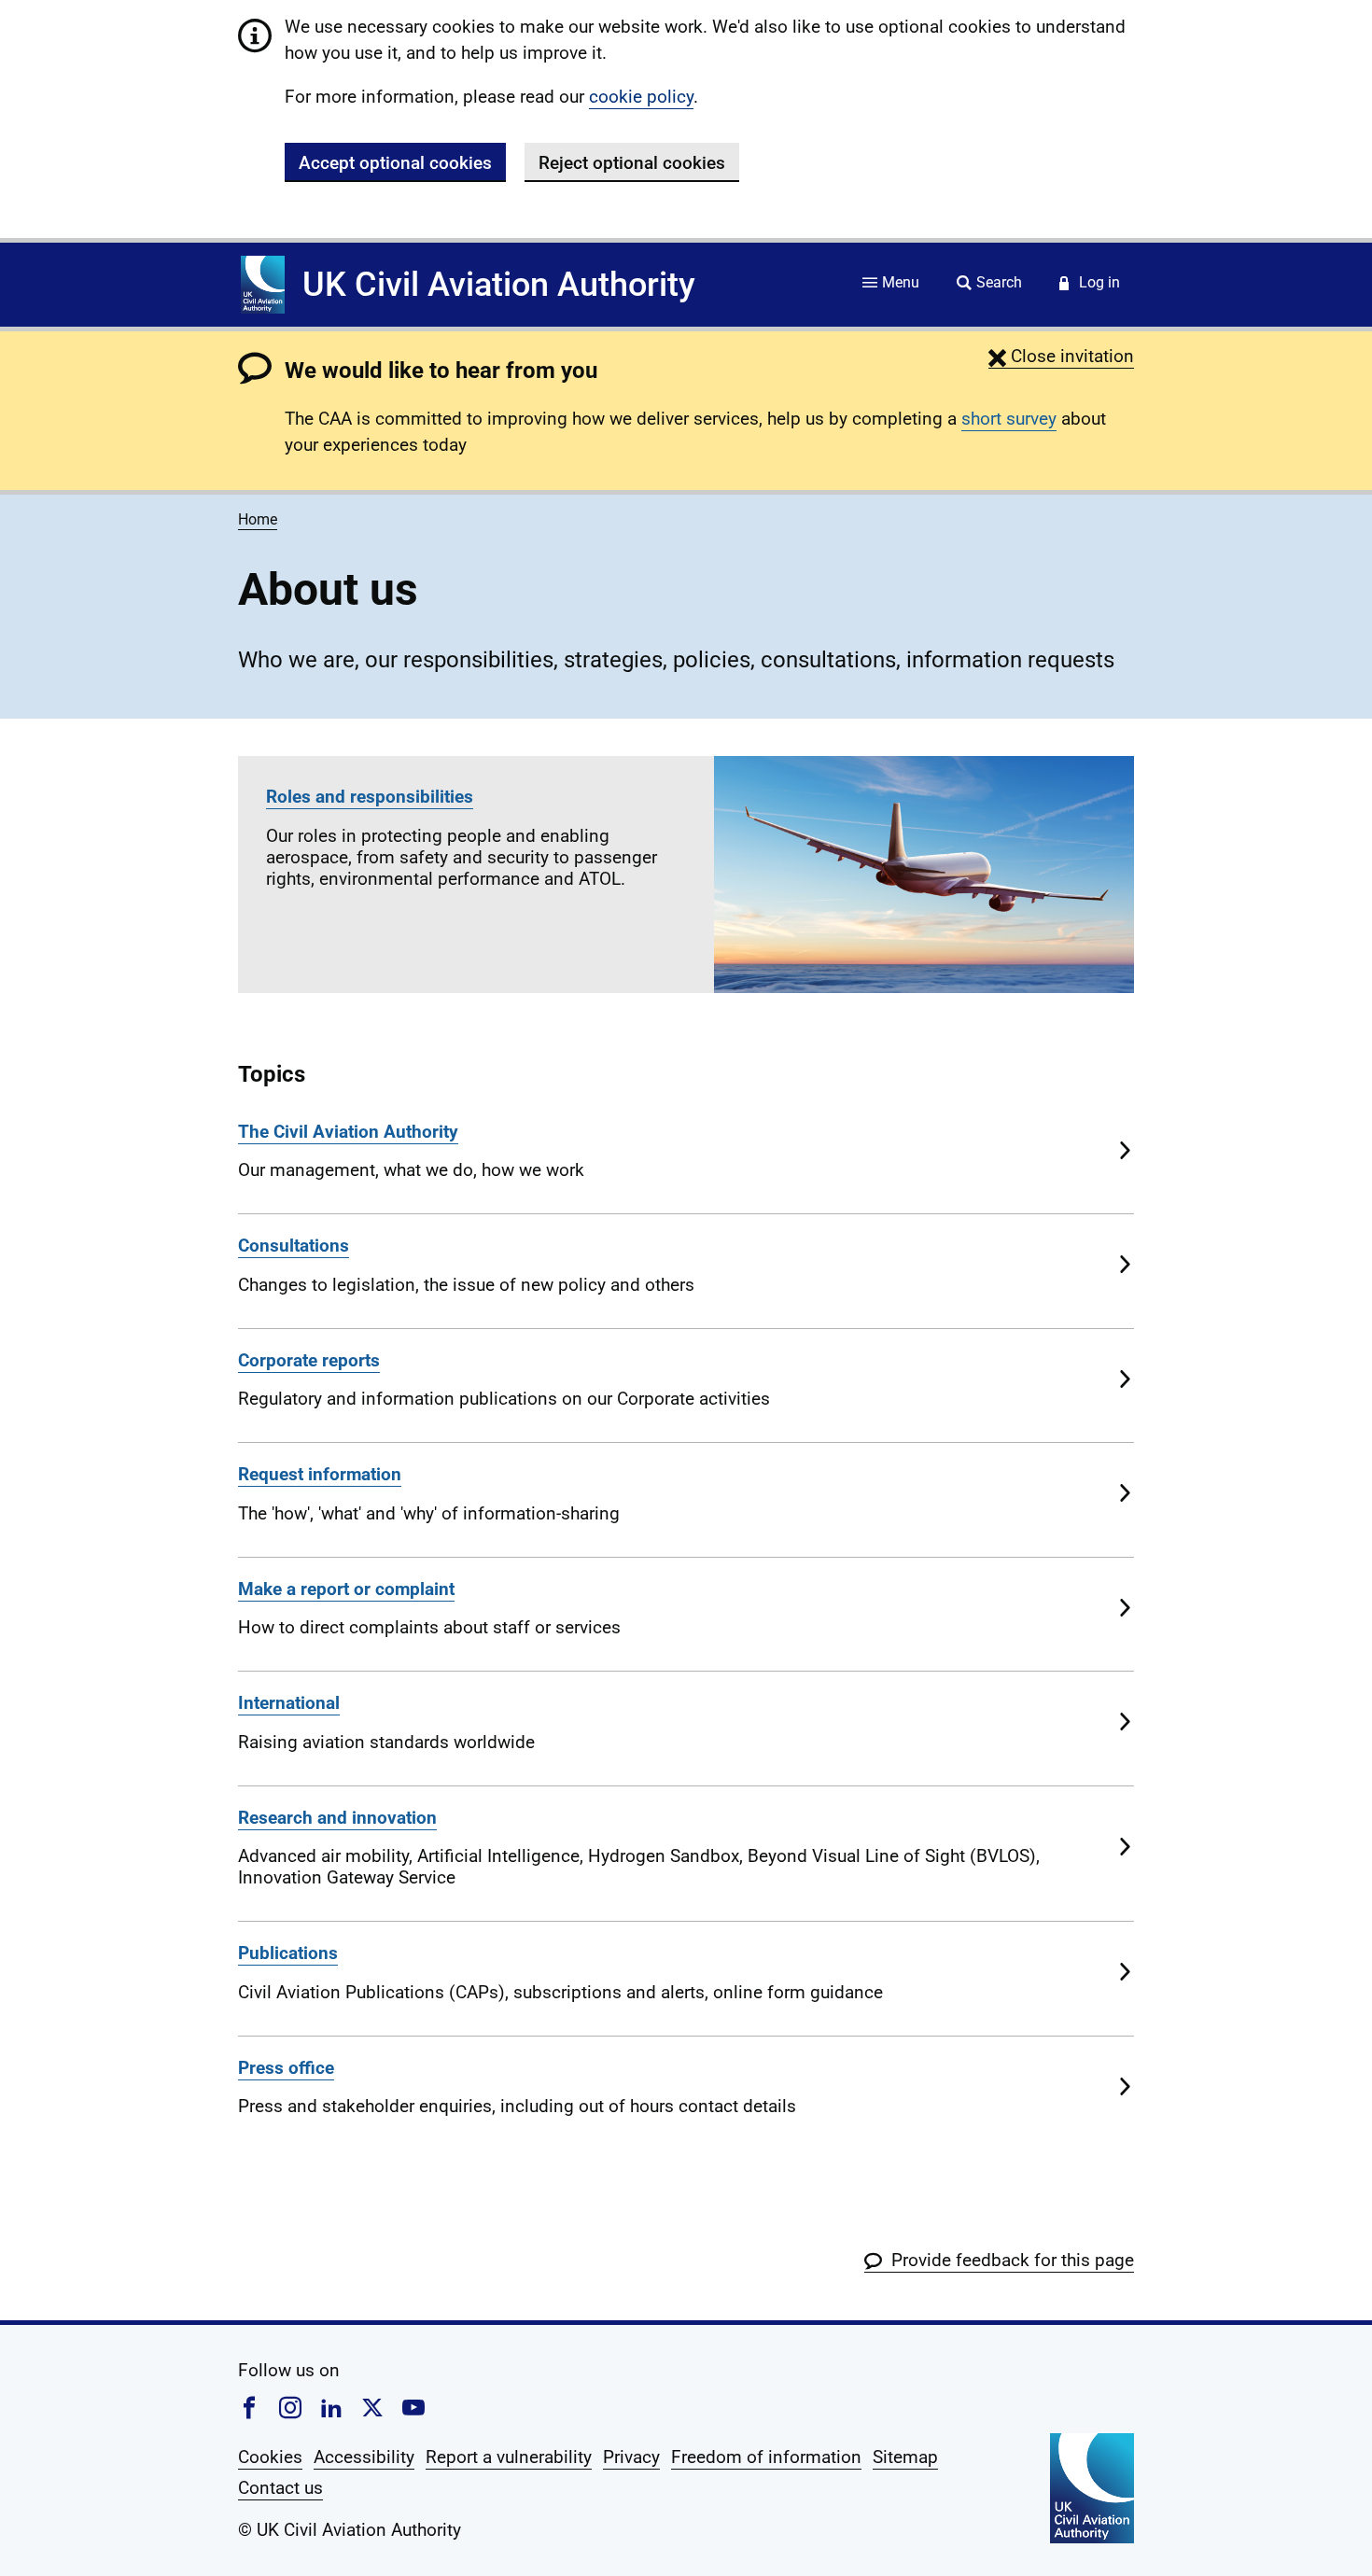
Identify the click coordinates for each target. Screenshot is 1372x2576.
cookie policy (641, 97)
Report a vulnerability (509, 2457)
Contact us (280, 2488)
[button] (1061, 356)
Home (258, 519)
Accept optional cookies (395, 163)
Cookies (270, 2457)
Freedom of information (766, 2457)
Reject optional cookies (632, 163)
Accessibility (364, 2457)
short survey (1009, 419)
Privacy (631, 2457)
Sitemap (905, 2457)
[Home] (263, 285)
